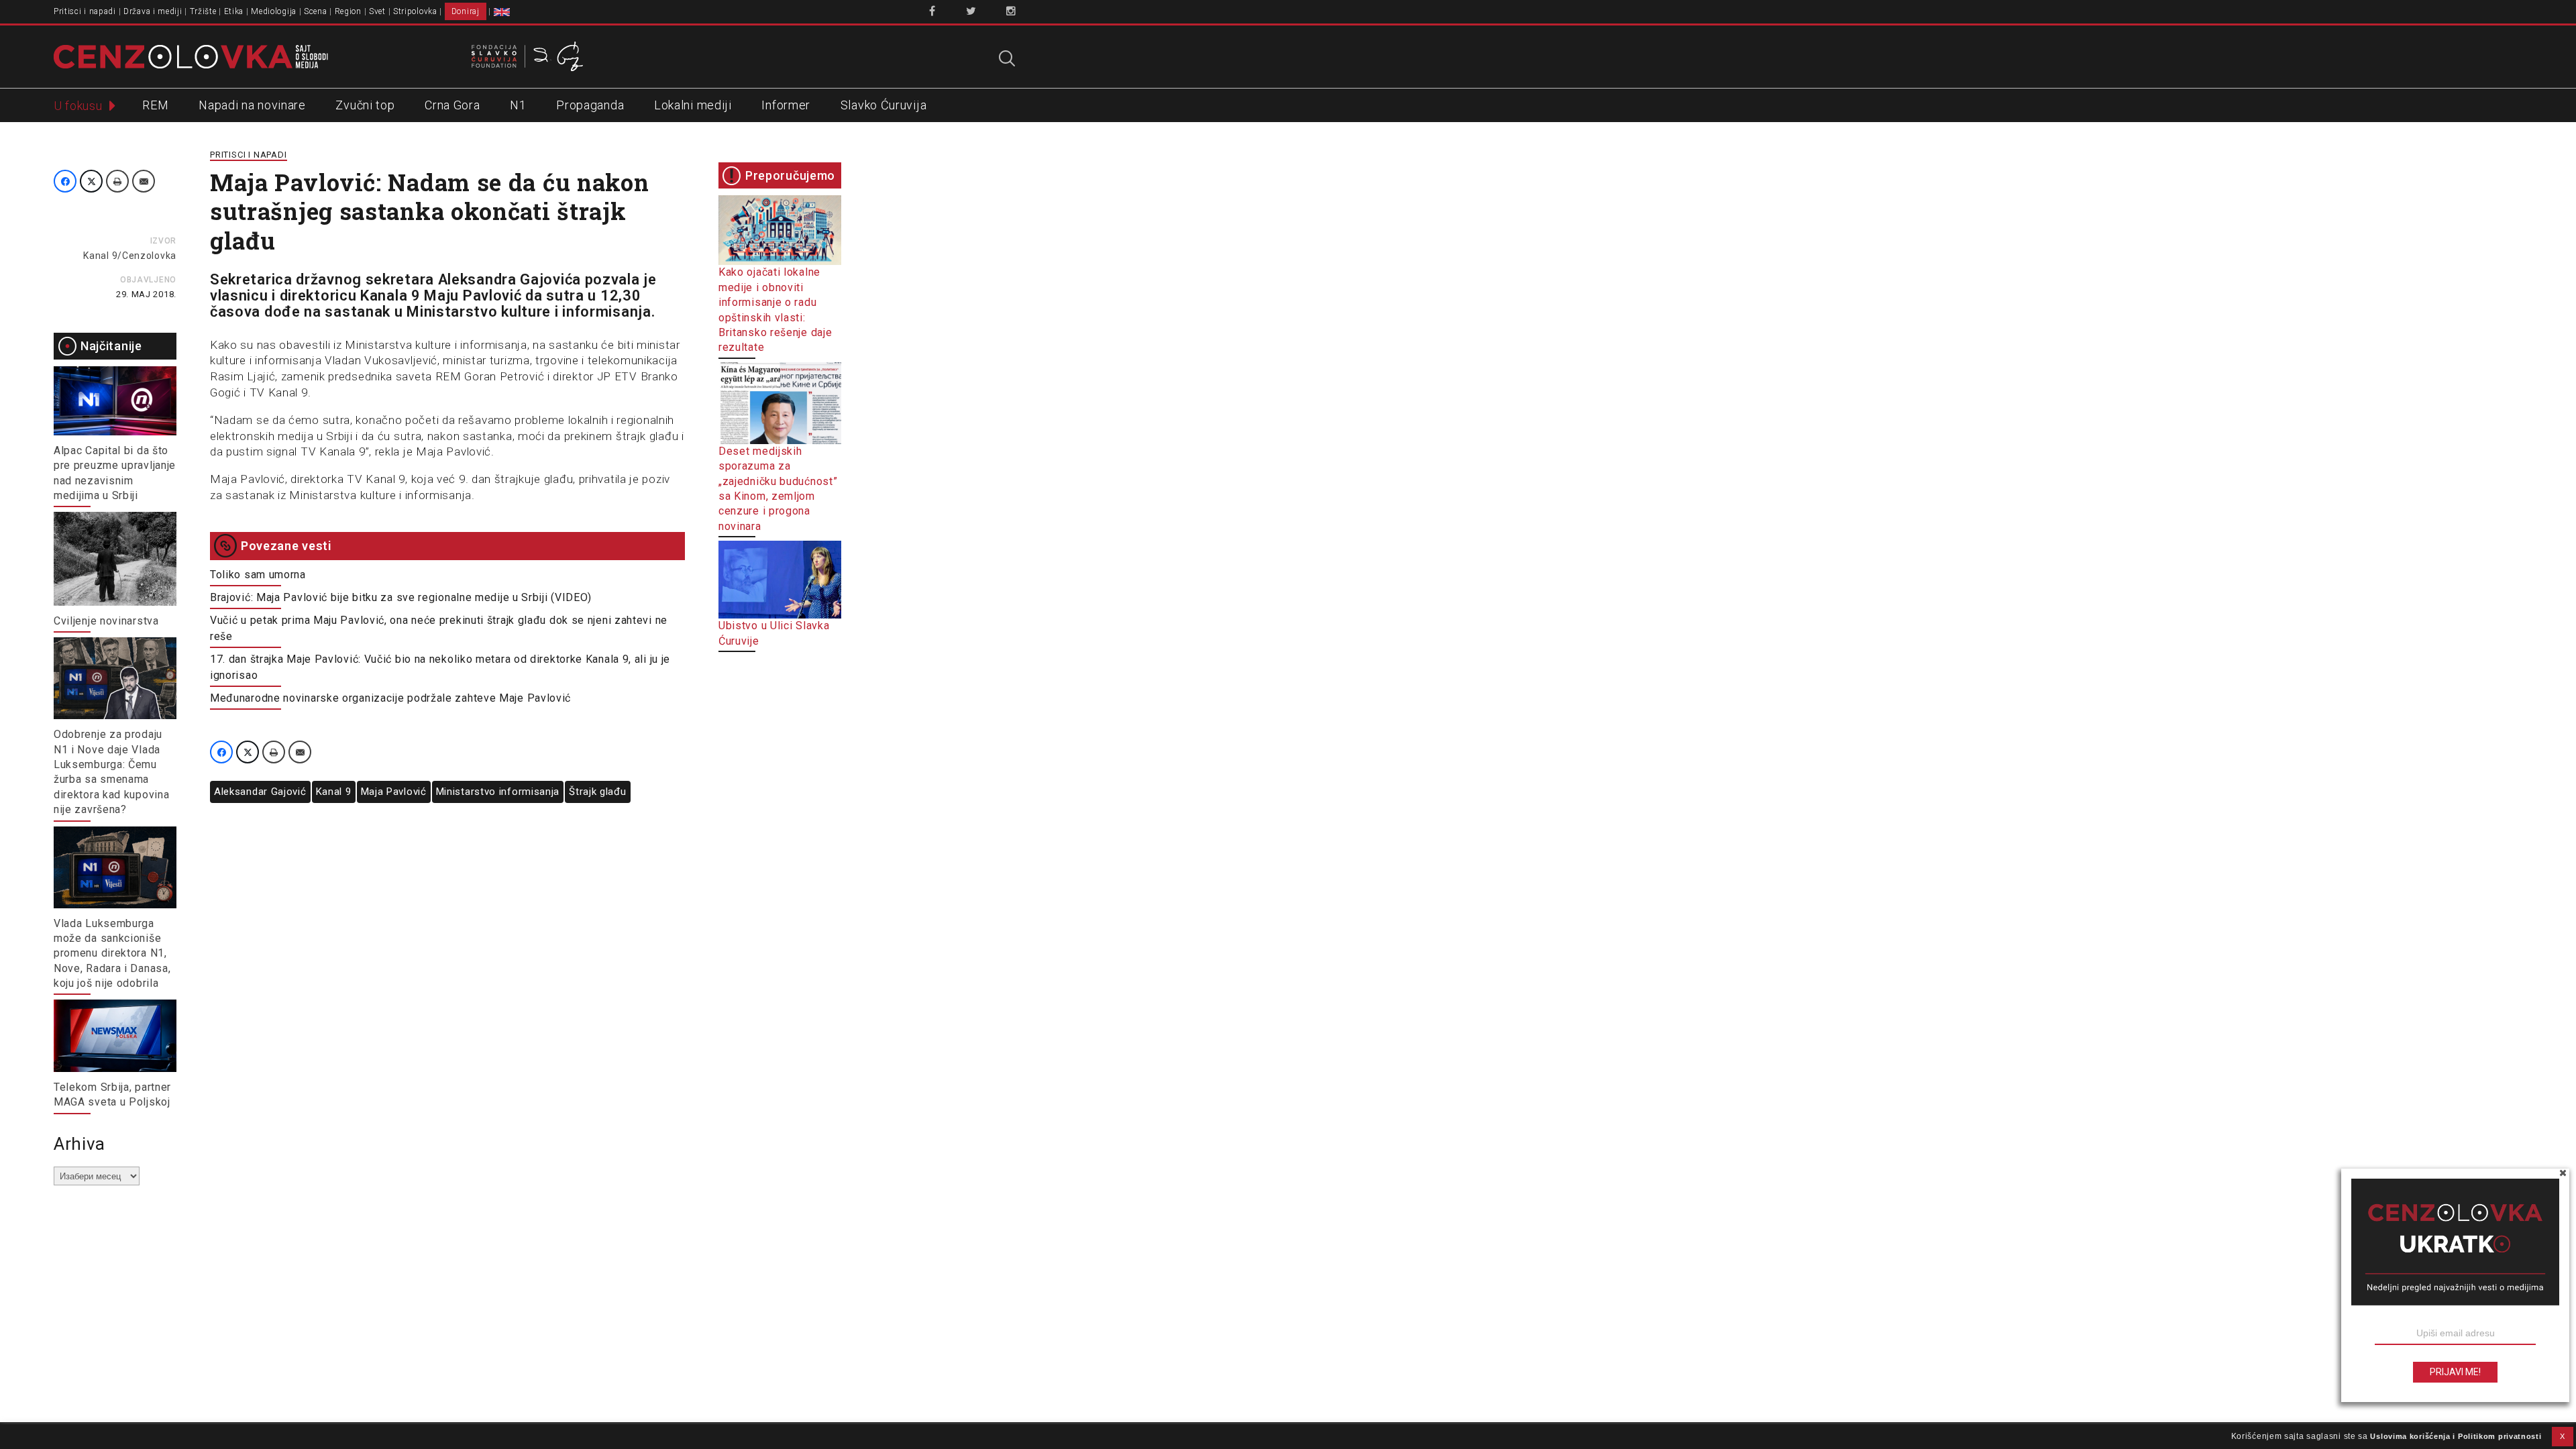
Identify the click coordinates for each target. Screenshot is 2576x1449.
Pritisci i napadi (85, 11)
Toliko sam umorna (258, 575)
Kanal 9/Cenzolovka (130, 256)
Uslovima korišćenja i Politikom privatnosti (2456, 1436)
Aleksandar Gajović (260, 792)
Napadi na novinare (252, 105)
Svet (377, 11)
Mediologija (274, 11)
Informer (786, 105)
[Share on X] (91, 181)
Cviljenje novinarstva (106, 621)
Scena (316, 11)
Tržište (203, 11)
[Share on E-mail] (144, 181)
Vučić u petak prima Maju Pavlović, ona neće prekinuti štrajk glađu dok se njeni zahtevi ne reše (439, 628)
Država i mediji (153, 11)
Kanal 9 (334, 792)
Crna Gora (452, 105)
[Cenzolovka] (191, 56)
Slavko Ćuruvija (884, 105)
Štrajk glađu (597, 792)
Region (348, 11)
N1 (518, 105)
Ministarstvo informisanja (498, 792)
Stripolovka (415, 11)
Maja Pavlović (394, 792)
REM (155, 105)
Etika (234, 11)
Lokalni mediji (693, 105)
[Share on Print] (117, 181)
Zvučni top (365, 105)
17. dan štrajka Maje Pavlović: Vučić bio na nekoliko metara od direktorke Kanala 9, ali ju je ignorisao (440, 667)
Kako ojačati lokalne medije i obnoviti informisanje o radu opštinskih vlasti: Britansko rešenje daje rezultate (775, 310)
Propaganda (590, 105)
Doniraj (466, 11)
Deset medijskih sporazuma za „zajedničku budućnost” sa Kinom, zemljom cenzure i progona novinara (778, 489)
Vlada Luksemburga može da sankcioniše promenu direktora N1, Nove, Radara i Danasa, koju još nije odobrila (112, 954)
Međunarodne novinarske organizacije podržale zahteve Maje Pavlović (390, 698)
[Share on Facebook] (65, 181)
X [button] (2563, 1436)
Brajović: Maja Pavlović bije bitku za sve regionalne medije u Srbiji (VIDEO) (401, 597)
